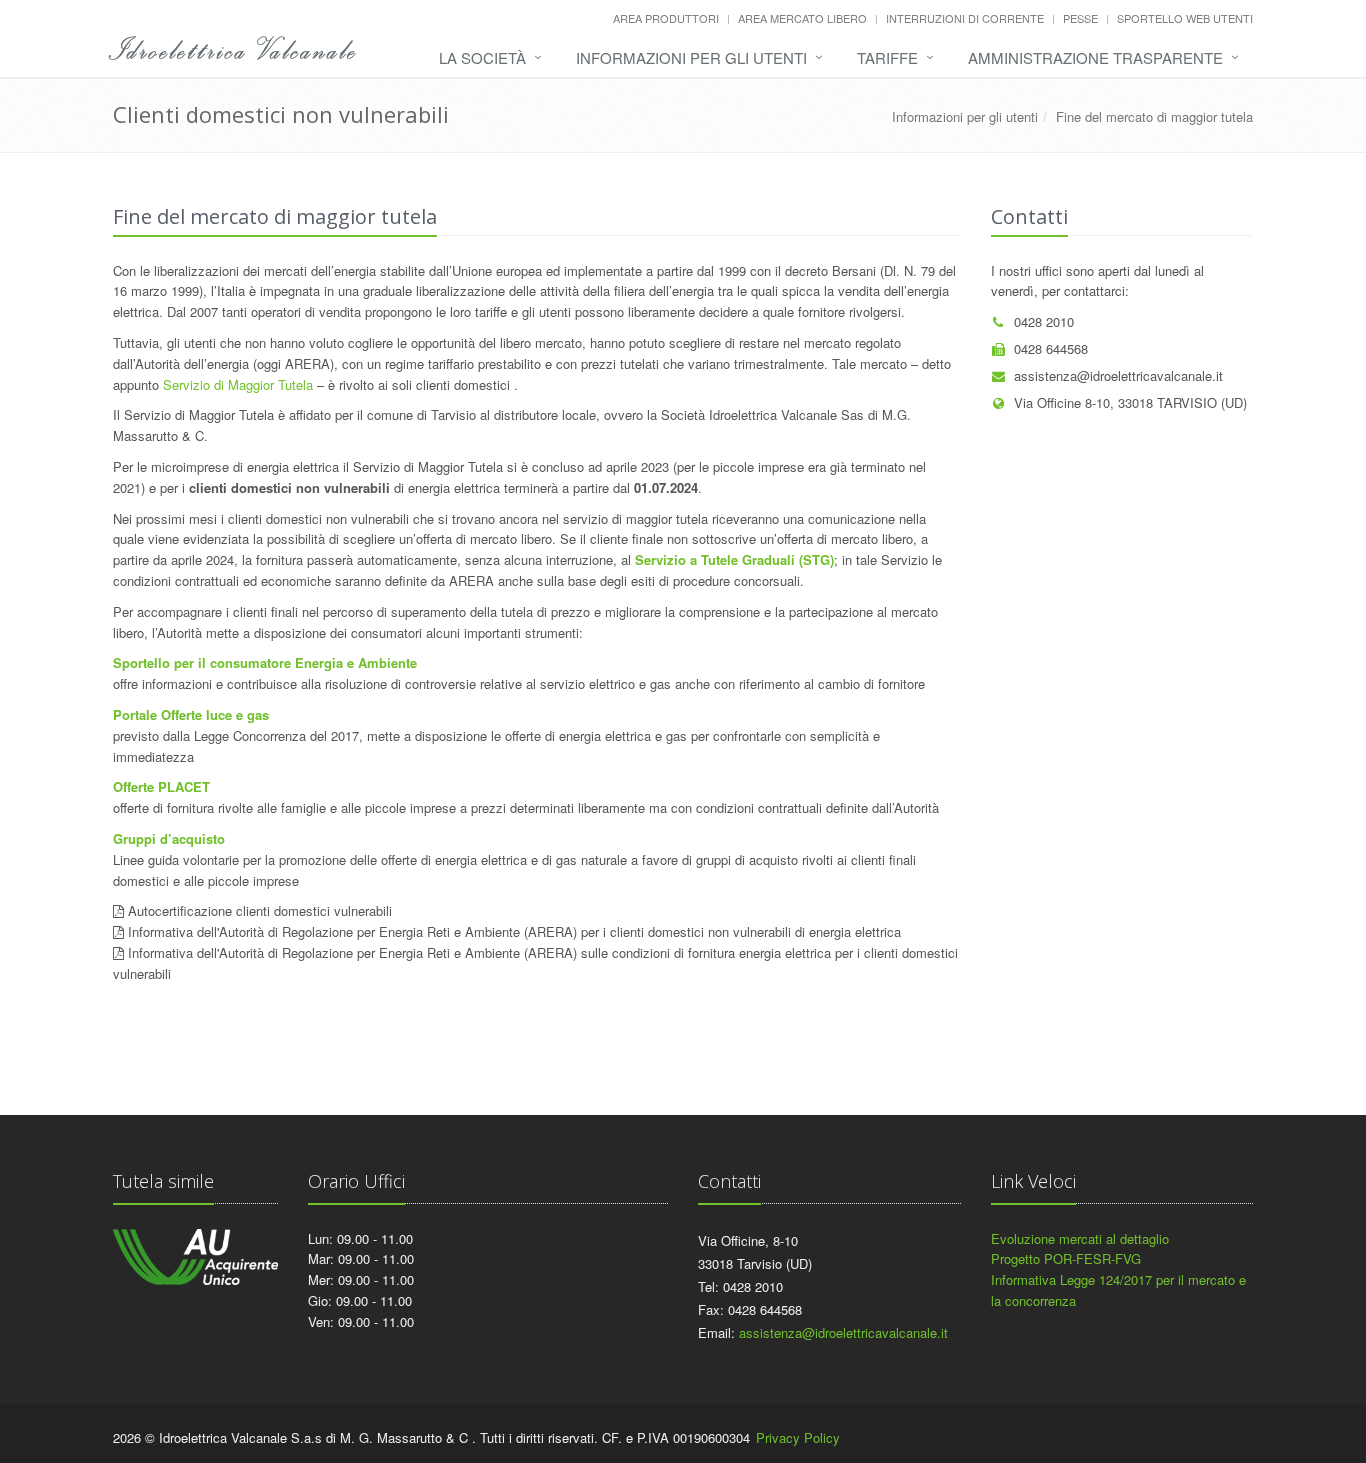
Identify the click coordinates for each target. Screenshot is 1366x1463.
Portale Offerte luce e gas (193, 714)
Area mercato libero (802, 18)
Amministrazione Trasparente (1095, 57)
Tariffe (887, 57)
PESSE (1080, 18)
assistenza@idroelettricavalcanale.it (1118, 375)
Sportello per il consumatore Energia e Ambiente (267, 662)
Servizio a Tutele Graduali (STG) (734, 559)
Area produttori (666, 18)
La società (482, 57)
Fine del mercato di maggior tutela (1154, 116)
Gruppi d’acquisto (169, 838)
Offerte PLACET (161, 786)
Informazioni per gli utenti (691, 57)
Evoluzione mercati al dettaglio (1080, 1238)
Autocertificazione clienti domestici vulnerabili (260, 910)
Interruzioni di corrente (965, 18)
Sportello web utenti (1185, 18)
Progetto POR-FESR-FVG (1066, 1258)
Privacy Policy (798, 1437)
